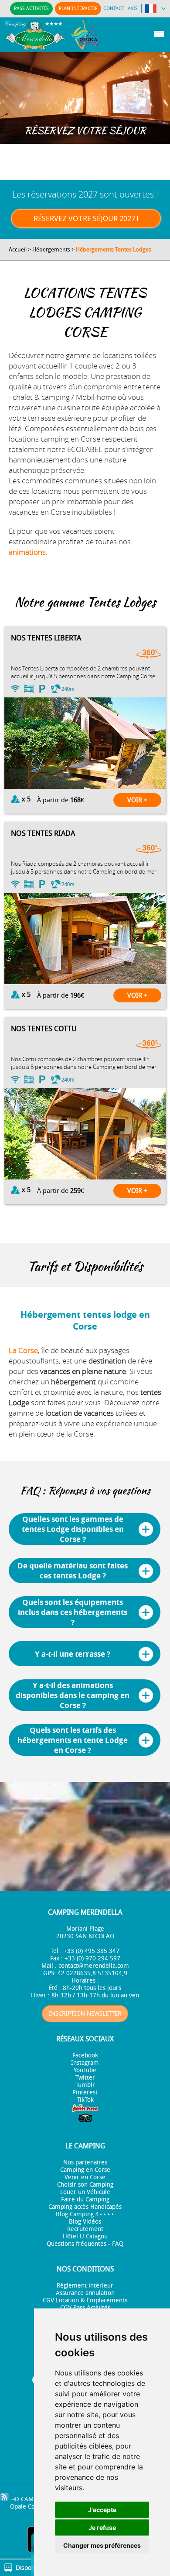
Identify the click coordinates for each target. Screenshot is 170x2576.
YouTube (85, 2070)
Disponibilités (34, 2568)
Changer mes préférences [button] (102, 2545)
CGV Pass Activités (85, 2308)
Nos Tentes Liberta (46, 638)
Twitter (85, 2078)
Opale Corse (27, 2507)
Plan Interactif (78, 8)
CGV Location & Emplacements (85, 2300)
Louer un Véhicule (85, 2192)
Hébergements (51, 250)
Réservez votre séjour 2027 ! (86, 218)
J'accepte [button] (102, 2510)
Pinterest (85, 2092)
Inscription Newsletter (85, 2014)
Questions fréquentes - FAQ (85, 2244)
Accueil (18, 250)
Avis (133, 8)
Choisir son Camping (85, 2185)
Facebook (85, 2055)
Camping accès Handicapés (85, 2207)
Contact (114, 8)
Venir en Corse (85, 2177)
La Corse (23, 1350)
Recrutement (85, 2229)
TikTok (85, 2100)
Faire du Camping (85, 2199)
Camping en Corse (85, 2170)
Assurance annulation (85, 2293)
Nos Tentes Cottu (44, 1028)
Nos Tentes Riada (43, 833)
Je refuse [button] (102, 2527)
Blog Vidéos (85, 2222)
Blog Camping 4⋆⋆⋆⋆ (85, 2214)
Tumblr (85, 2085)
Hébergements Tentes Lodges (114, 250)
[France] (155, 10)
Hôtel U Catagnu (85, 2236)
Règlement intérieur (85, 2286)
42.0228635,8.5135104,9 (92, 1973)
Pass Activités (31, 8)
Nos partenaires (85, 2162)
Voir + (137, 800)
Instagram (85, 2063)
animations (27, 552)
